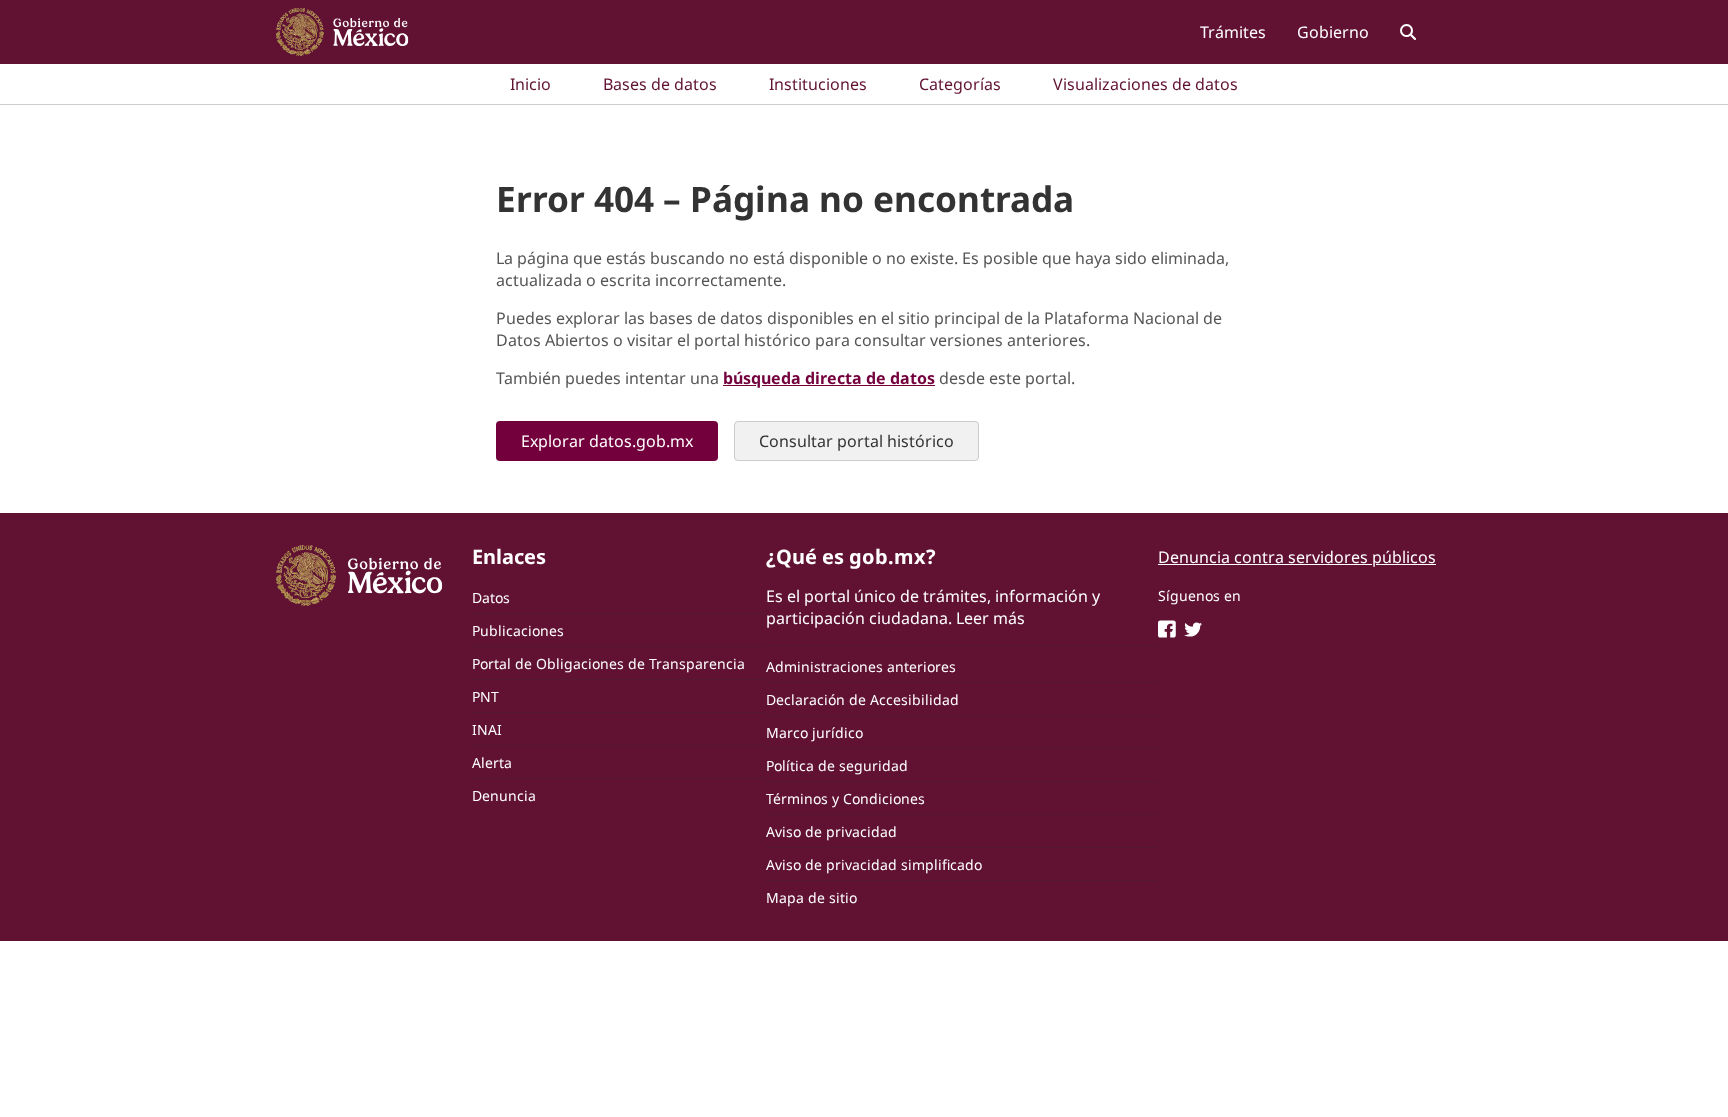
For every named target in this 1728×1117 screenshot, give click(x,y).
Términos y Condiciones (845, 798)
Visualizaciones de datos (1145, 84)
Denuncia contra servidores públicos (1297, 557)
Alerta (492, 762)
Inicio (530, 84)
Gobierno (1333, 32)
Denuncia (504, 795)
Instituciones (818, 84)
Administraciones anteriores (861, 666)
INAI (487, 729)
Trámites (1233, 32)
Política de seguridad (837, 765)
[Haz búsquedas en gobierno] (1407, 31)
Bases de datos (660, 84)
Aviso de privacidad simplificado (874, 864)
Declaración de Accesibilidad (862, 699)
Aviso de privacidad (831, 831)
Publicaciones (518, 630)
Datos (491, 597)
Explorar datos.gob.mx (607, 441)
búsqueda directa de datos (829, 378)
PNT (485, 696)
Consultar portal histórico (856, 441)
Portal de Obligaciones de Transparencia (608, 663)
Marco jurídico (814, 732)
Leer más (990, 618)
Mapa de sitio (811, 897)
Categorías (960, 84)
